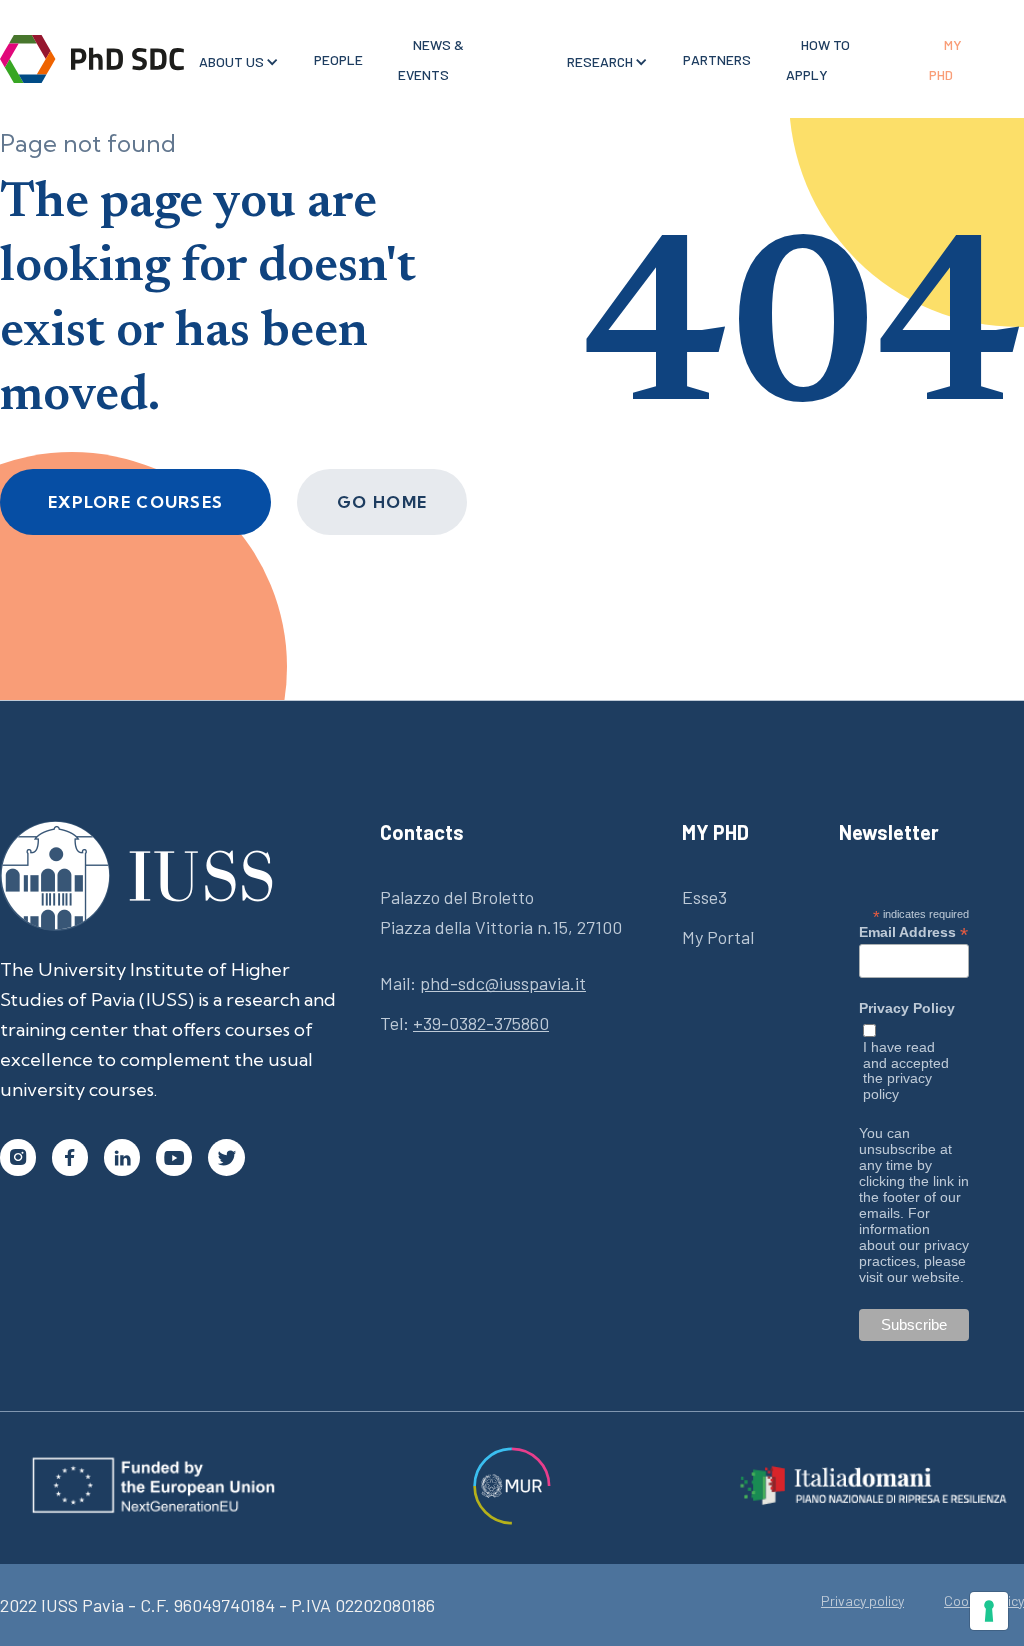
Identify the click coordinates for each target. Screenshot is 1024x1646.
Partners (717, 59)
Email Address (913, 932)
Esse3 (704, 897)
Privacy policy (862, 1601)
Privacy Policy (907, 1008)
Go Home (382, 502)
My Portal (718, 937)
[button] (231, 62)
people (338, 59)
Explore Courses (135, 502)
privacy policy (897, 1086)
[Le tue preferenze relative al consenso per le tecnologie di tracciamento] (989, 1611)
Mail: (483, 983)
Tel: (464, 1023)
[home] (92, 59)
